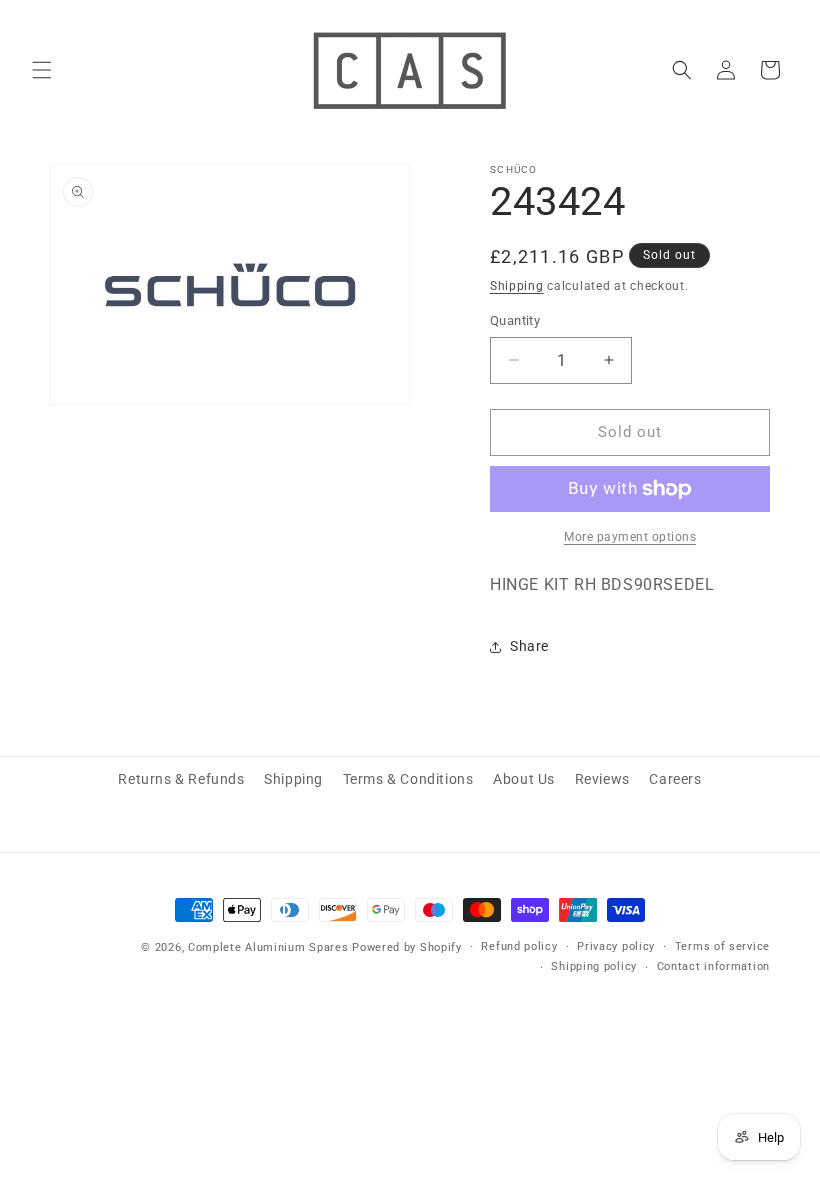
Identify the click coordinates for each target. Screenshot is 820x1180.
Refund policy (519, 946)
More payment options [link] (630, 537)
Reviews (602, 779)
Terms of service (722, 946)
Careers (675, 779)
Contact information (713, 966)
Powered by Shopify (407, 947)
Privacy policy (616, 946)
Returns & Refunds (181, 779)
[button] (42, 70)
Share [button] (529, 646)
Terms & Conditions (408, 779)
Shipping (517, 286)
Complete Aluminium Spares (268, 947)
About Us (524, 779)
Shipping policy (594, 966)
